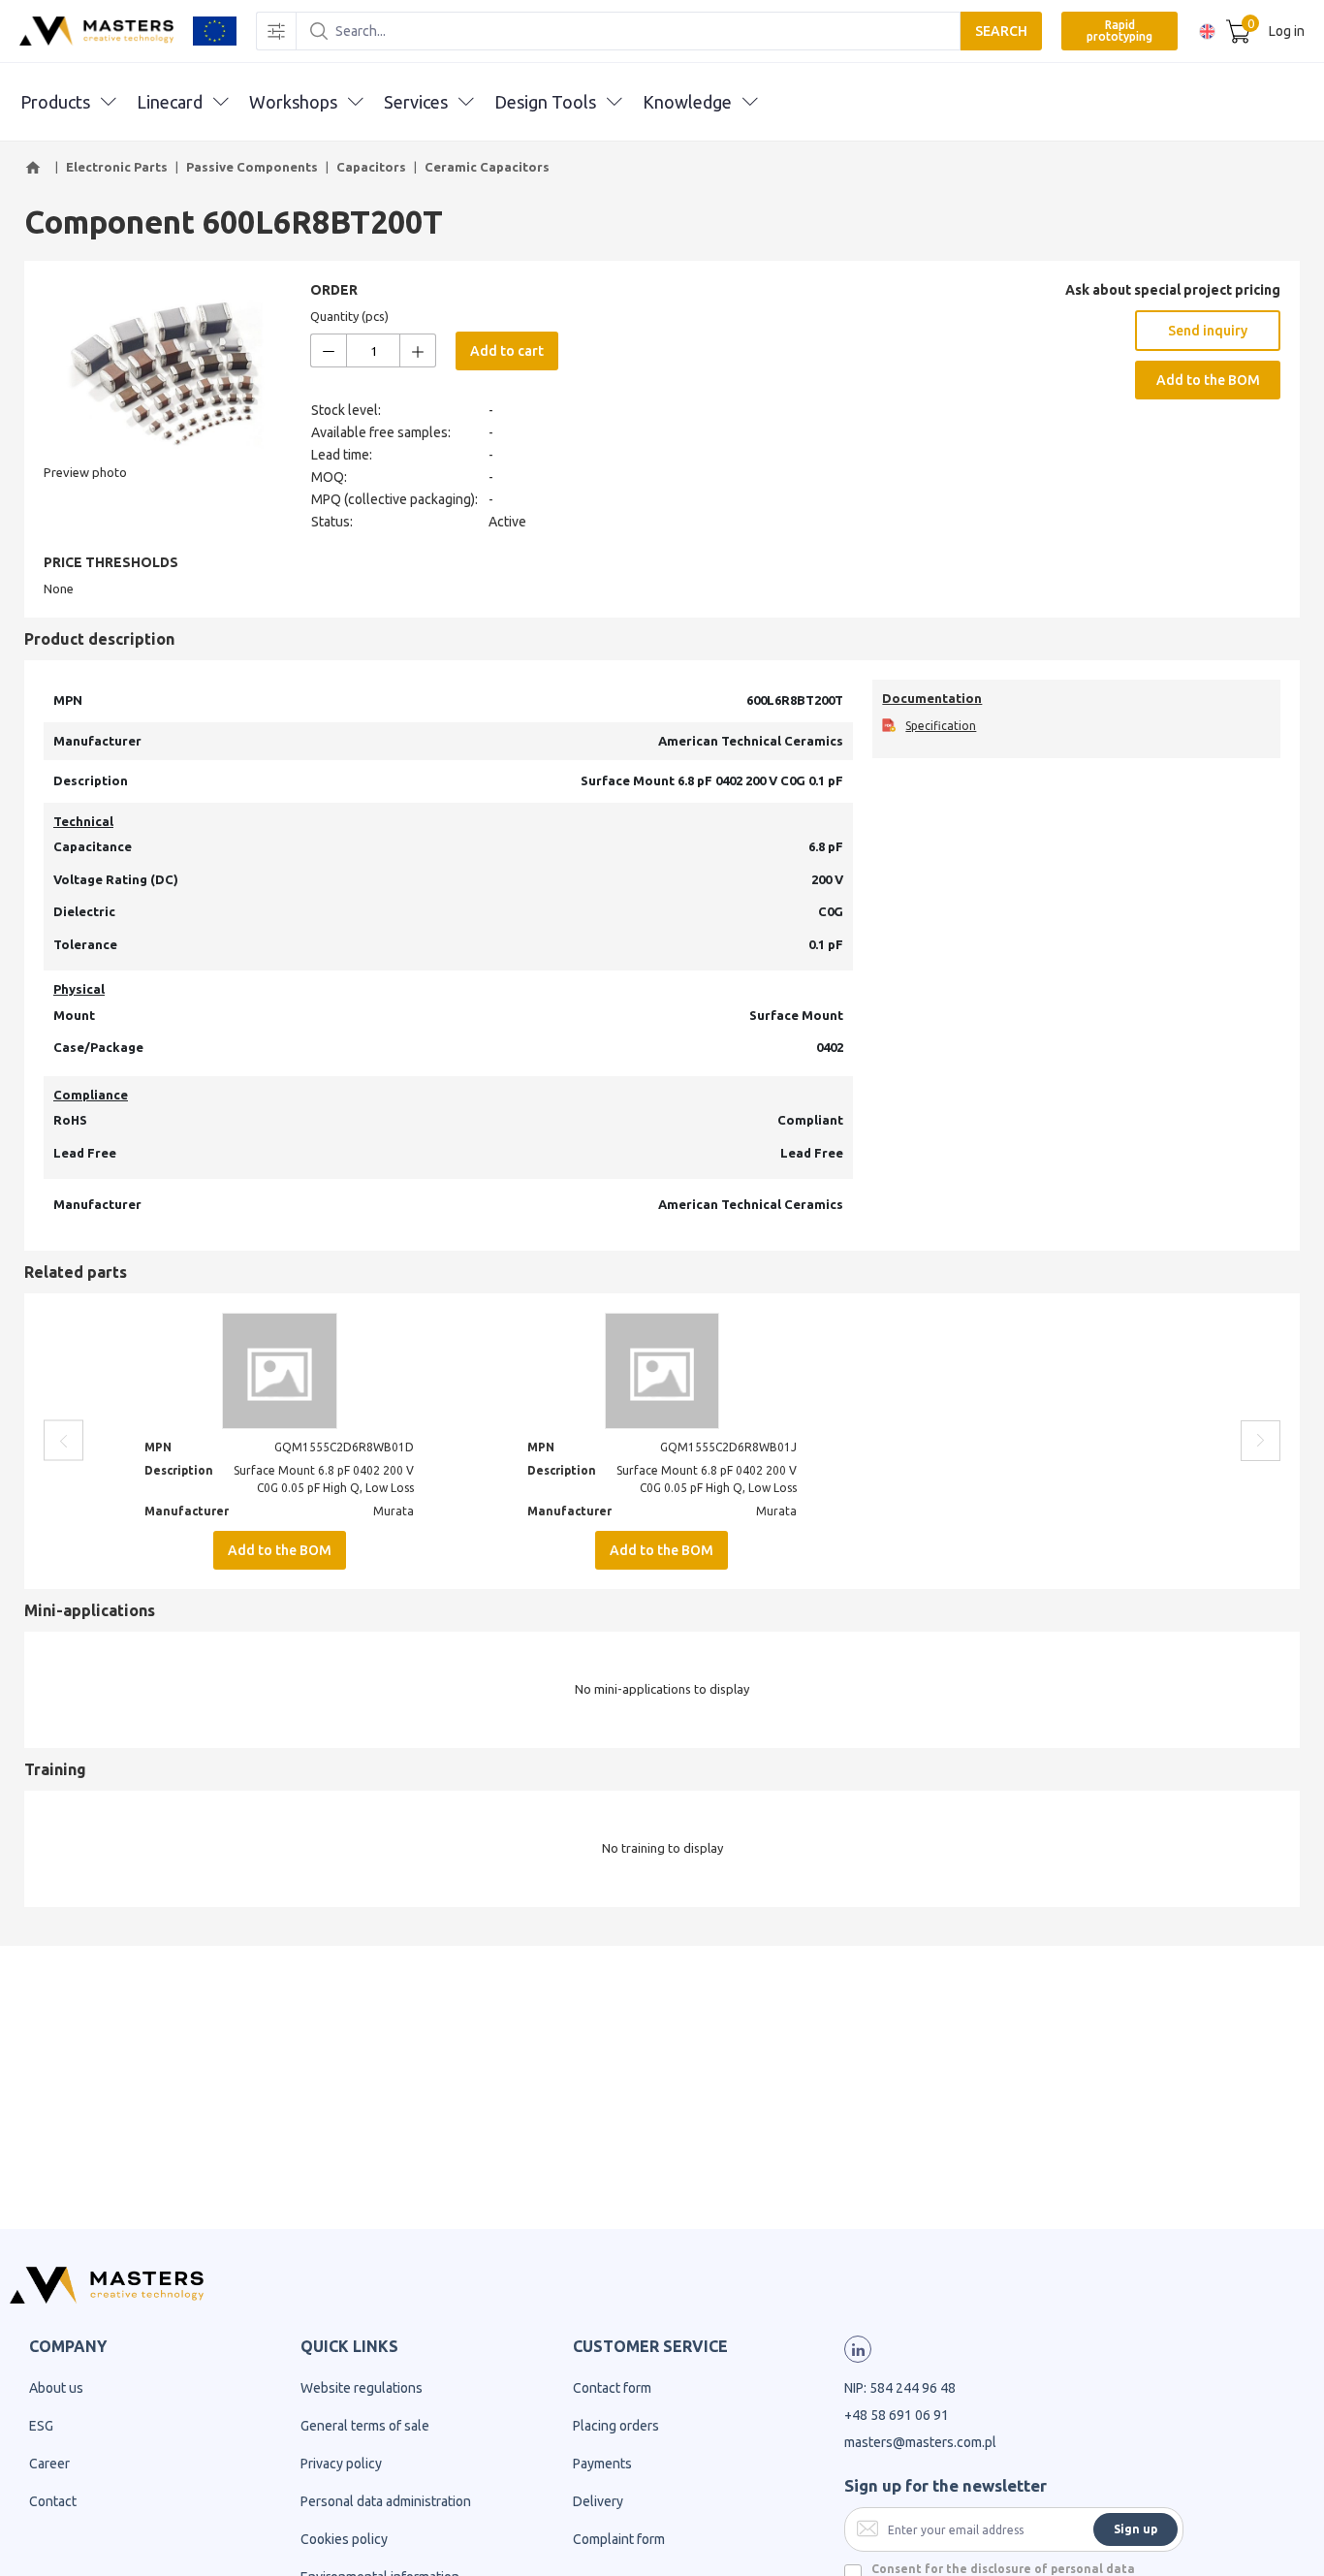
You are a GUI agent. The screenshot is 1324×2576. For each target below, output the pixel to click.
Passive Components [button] (252, 167)
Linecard (170, 102)
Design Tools (545, 102)
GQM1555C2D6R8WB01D (344, 1447)
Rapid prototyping (1119, 31)
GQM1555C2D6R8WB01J (728, 1447)
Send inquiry (1208, 331)
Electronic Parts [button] (117, 167)
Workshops (293, 102)
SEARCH (1001, 31)
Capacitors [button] (371, 167)
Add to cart (507, 351)
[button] (36, 168)
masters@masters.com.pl (920, 2442)
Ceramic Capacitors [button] (487, 167)
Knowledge (687, 102)
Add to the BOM (1208, 380)
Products (55, 102)
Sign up (1135, 2529)
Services (416, 102)
